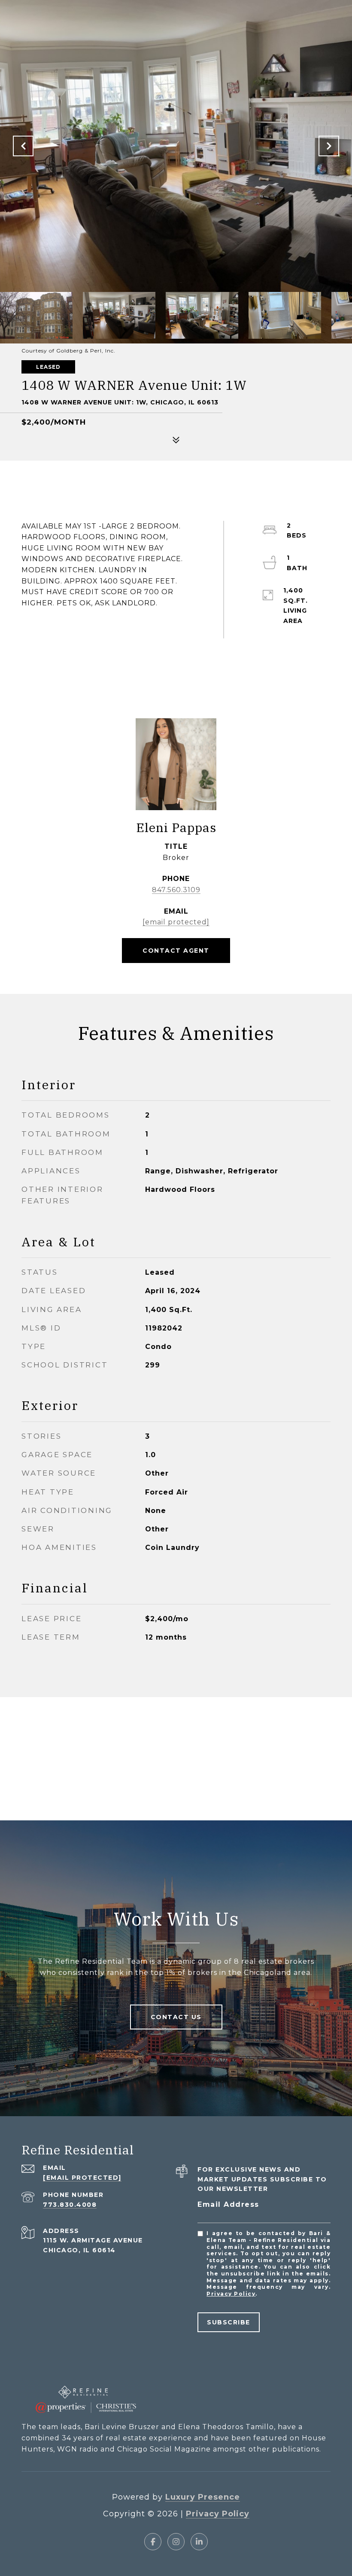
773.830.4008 (70, 2205)
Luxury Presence (203, 2497)
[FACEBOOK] (153, 2542)
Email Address (228, 2204)
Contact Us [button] (176, 2017)
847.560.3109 (176, 890)
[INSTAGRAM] (176, 2542)
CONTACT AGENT (176, 951)
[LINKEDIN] (199, 2542)
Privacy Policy (231, 2294)
